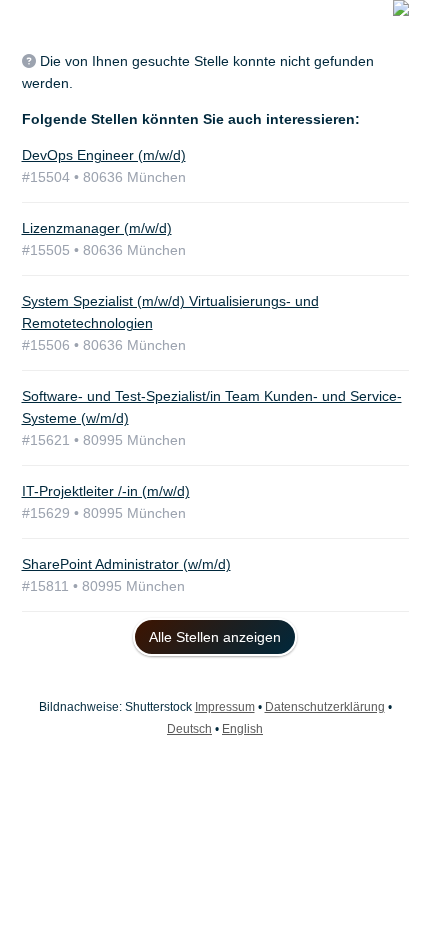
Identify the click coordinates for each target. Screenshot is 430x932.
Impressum (225, 707)
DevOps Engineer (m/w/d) (104, 155)
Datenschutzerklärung (325, 707)
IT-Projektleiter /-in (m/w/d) (106, 491)
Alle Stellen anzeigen (215, 637)
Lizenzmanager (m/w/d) (97, 228)
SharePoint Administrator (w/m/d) (126, 564)
